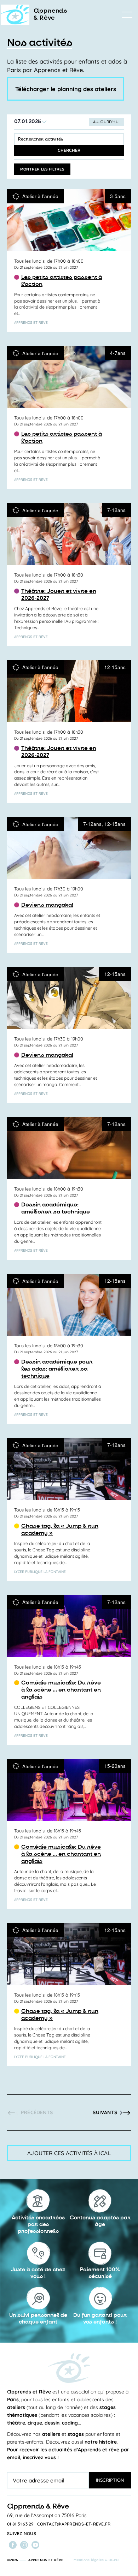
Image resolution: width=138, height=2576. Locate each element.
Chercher (69, 150)
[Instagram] (24, 2545)
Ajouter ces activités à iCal (69, 2153)
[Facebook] (13, 2545)
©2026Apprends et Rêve (35, 2560)
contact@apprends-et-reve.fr (74, 2524)
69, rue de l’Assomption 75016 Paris (47, 2515)
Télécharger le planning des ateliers (66, 89)
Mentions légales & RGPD (96, 2560)
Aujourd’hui (106, 122)
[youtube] (35, 2545)
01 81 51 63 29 (21, 2524)
